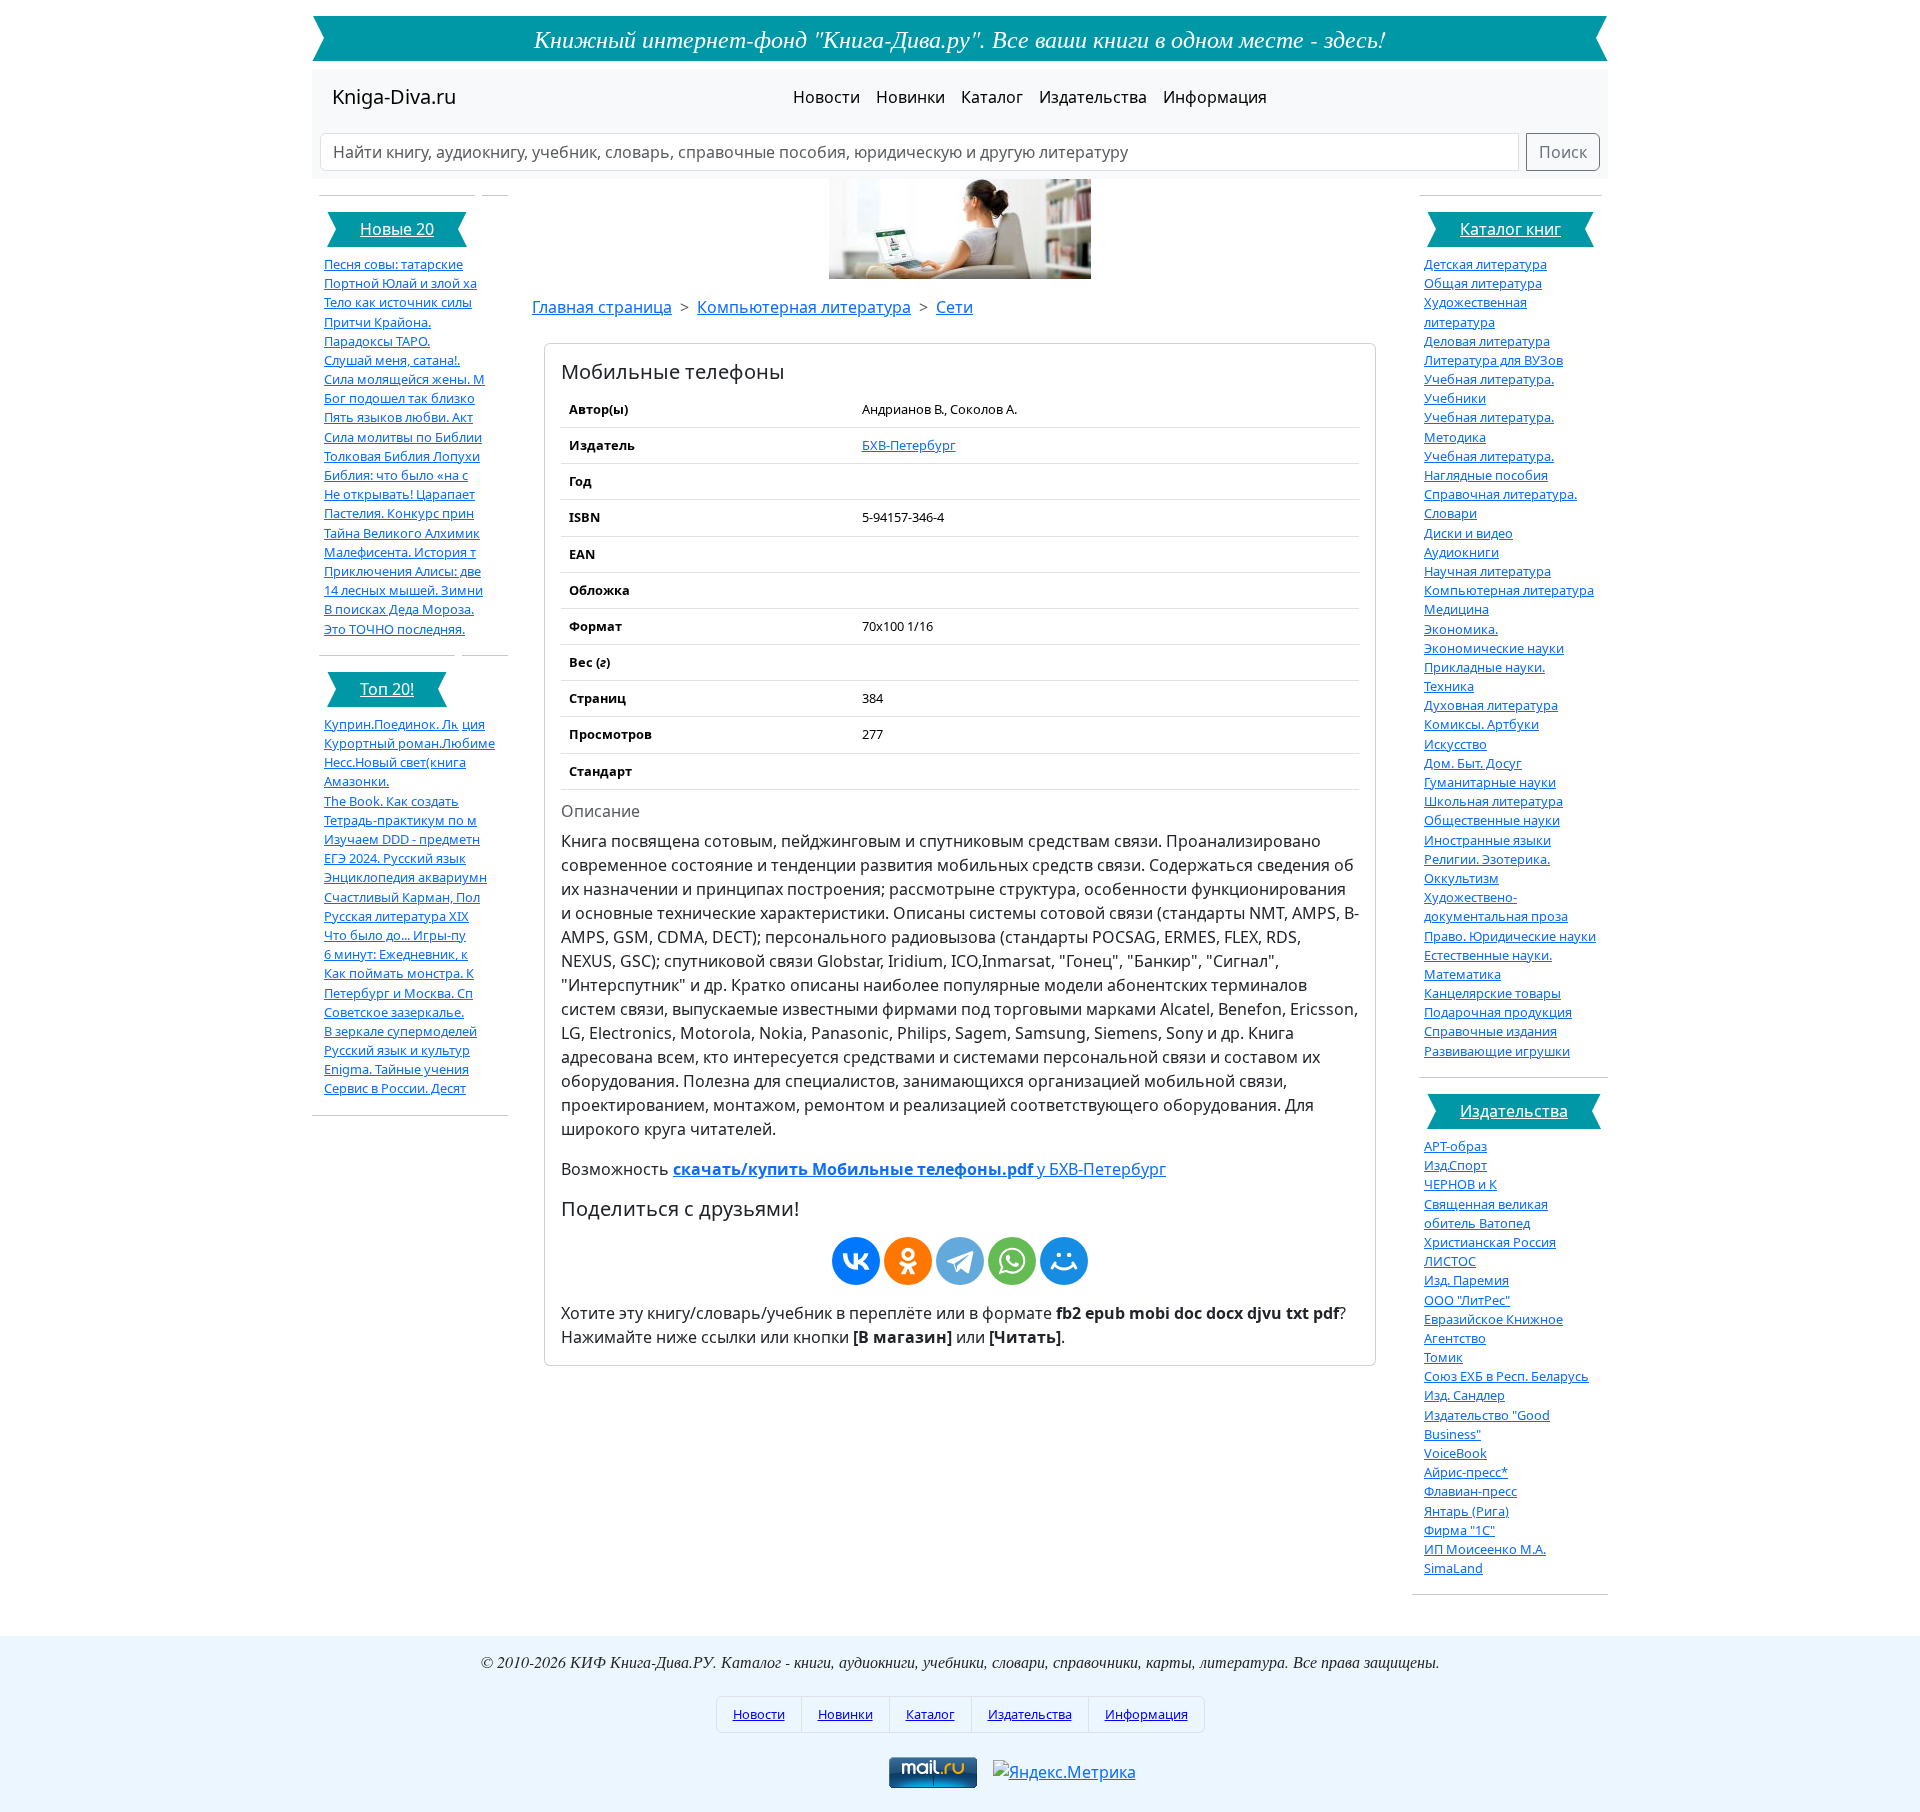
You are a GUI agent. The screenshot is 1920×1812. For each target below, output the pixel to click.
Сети (954, 307)
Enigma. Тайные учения (396, 1069)
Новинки (910, 97)
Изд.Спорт (1455, 1165)
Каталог (992, 97)
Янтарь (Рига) (1466, 1511)
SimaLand (1453, 1568)
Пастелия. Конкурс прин (399, 513)
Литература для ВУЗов (1493, 360)
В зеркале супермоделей (400, 1031)
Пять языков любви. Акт (398, 417)
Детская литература (1485, 264)
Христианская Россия (1490, 1242)
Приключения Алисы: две (402, 571)
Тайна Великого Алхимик (402, 533)
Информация (1215, 97)
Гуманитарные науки (1490, 782)
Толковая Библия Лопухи (402, 456)
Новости (826, 97)
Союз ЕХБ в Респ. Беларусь (1506, 1376)
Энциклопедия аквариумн (405, 877)
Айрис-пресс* (1466, 1472)
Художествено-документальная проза (1496, 906)
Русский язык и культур (397, 1050)
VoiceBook (1455, 1453)
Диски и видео (1468, 533)
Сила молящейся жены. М (404, 379)
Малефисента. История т (400, 552)
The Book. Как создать (391, 801)
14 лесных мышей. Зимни (403, 590)
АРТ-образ (1455, 1146)
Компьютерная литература (804, 307)
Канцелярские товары (1492, 993)
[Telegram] (960, 1261)
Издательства (1093, 97)
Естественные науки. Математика (1488, 964)
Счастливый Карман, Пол (402, 897)
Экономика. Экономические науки (1494, 638)
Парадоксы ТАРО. (377, 341)
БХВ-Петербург (909, 445)
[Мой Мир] (1064, 1261)
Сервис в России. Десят (395, 1088)
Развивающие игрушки (1497, 1051)
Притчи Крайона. (377, 322)
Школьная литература (1493, 801)
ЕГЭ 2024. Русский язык (395, 858)
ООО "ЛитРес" (1467, 1300)
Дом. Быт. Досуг (1473, 763)
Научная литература (1487, 571)
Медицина (1456, 609)
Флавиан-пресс (1470, 1491)
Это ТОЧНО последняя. (394, 629)
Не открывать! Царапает (399, 494)
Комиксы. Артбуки (1481, 724)
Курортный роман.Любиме (409, 743)
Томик (1443, 1357)
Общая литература (1483, 283)
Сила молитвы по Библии (403, 437)
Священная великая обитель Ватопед (1486, 1213)
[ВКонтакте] (856, 1261)
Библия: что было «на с (396, 475)
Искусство (1455, 744)
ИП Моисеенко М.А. (1485, 1549)
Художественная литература (1475, 311)
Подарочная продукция (1498, 1012)
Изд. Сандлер (1464, 1395)
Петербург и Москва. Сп (398, 993)
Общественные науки (1492, 820)
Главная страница (602, 307)
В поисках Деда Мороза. (399, 609)
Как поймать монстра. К (399, 973)
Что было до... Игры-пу (395, 935)
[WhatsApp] (1012, 1261)
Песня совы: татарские (393, 264)
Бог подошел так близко (399, 398)
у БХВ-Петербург (919, 1169)
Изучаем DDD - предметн (402, 839)
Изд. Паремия (1466, 1280)
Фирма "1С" (1459, 1530)
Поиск (1563, 152)
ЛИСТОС (1450, 1261)
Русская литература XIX (396, 916)
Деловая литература (1487, 341)
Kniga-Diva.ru (394, 96)
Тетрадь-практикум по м (400, 820)
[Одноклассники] (908, 1261)
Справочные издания (1490, 1031)
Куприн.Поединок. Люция (404, 724)
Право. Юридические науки (1510, 936)
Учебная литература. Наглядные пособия (1489, 465)
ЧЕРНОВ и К (1460, 1184)
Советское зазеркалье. (394, 1012)
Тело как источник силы (398, 302)
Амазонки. (356, 781)
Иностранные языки (1487, 840)
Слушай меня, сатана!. (392, 360)
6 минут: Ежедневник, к (396, 954)
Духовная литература (1491, 705)
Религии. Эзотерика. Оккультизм (1487, 868)
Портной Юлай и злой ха (400, 283)
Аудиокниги (1461, 552)
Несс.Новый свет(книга (395, 762)
